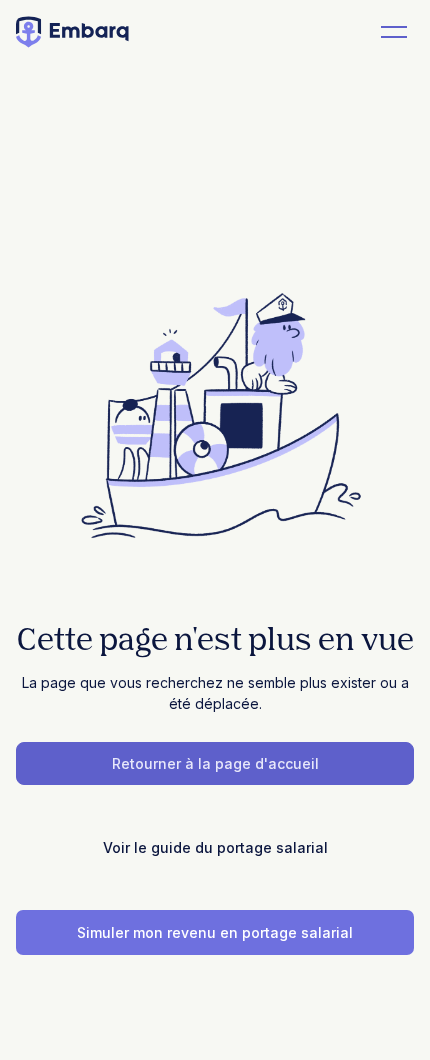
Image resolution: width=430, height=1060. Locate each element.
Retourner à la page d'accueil (215, 763)
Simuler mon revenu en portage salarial (215, 932)
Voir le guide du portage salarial (215, 847)
